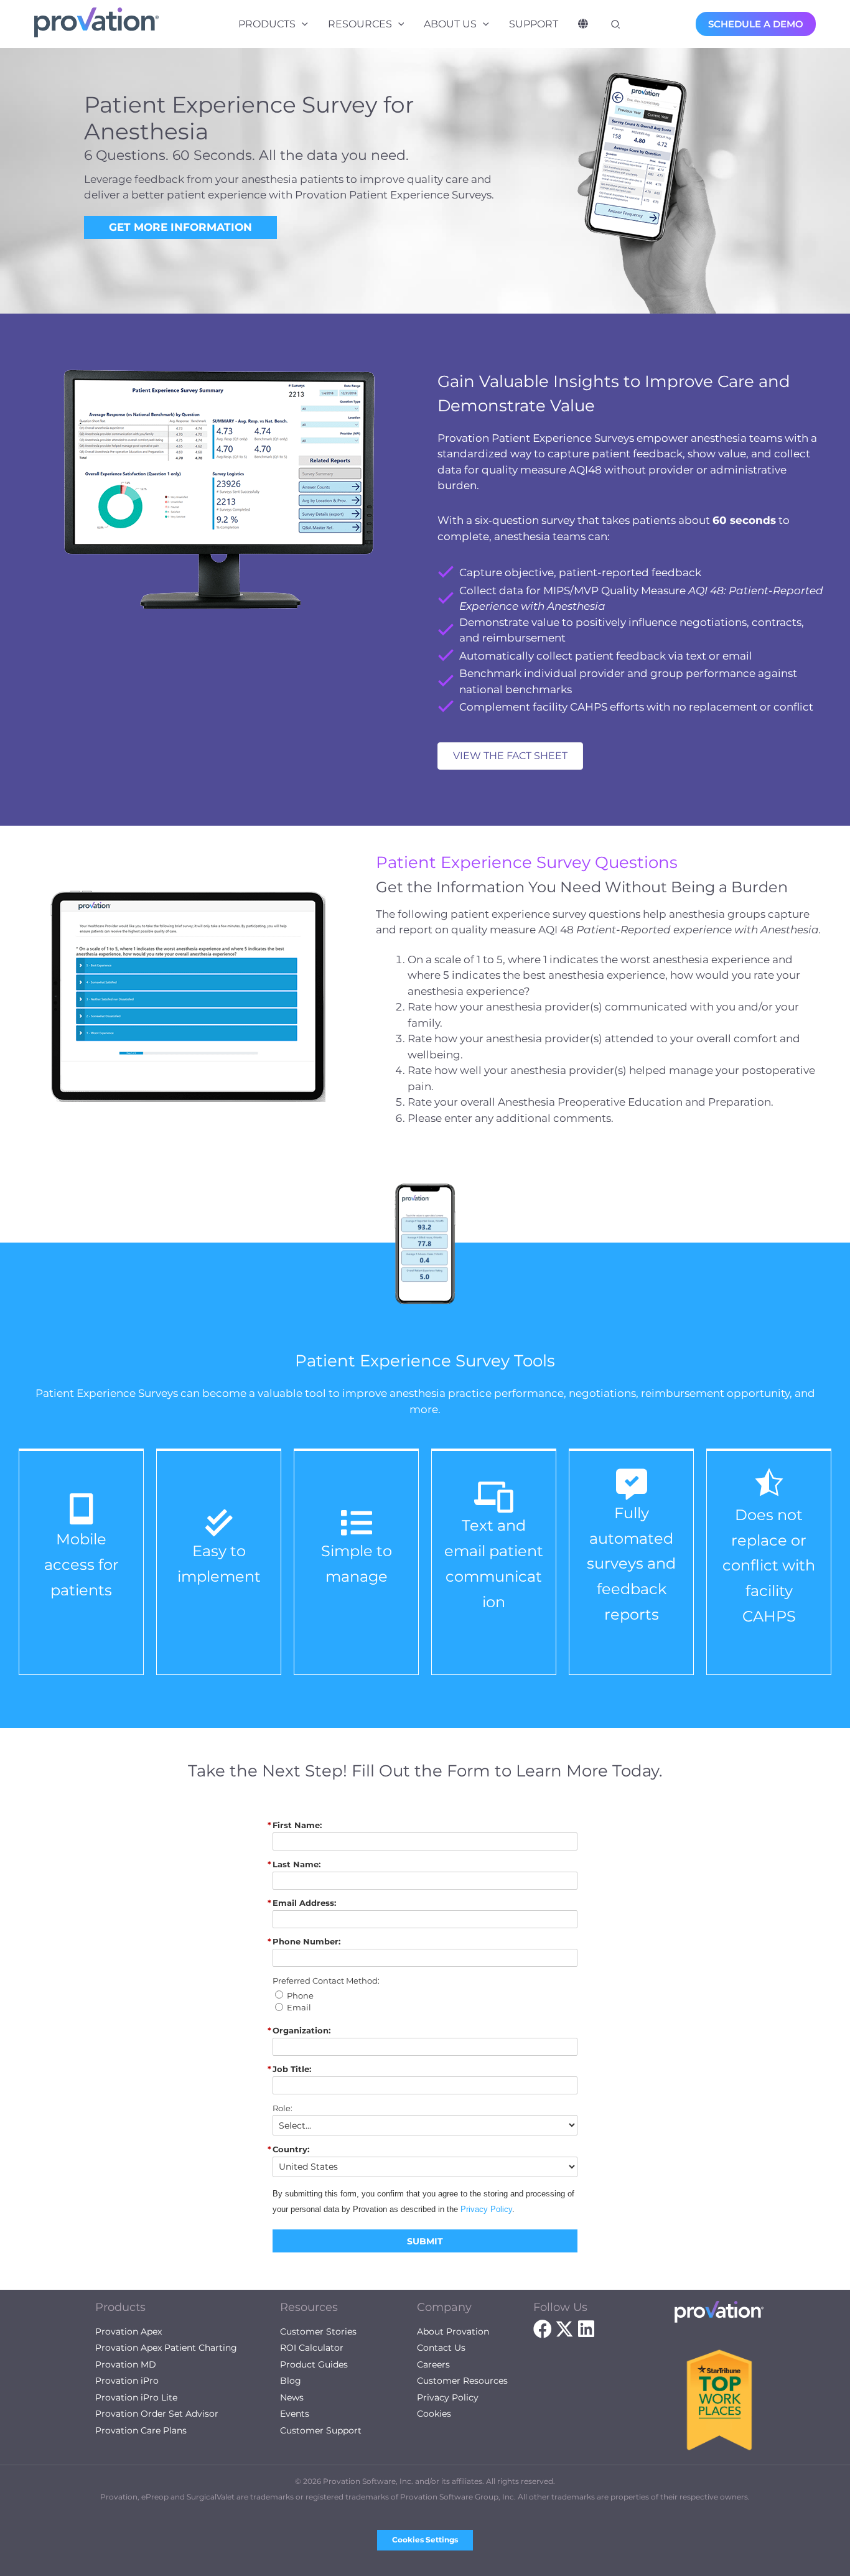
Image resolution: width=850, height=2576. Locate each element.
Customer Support (321, 2430)
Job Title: (292, 2069)
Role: (283, 2108)
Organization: (301, 2031)
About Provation (453, 2331)
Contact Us (441, 2348)
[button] (302, 24)
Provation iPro (127, 2381)
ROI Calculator (312, 2348)
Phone (300, 1996)
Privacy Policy (486, 2209)
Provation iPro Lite (136, 2397)
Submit (425, 2241)
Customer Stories (318, 2331)
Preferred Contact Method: (326, 1981)
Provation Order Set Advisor (157, 2414)
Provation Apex (128, 2331)
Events (295, 2414)
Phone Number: (306, 1942)
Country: (291, 2149)
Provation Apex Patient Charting (166, 2348)
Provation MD (126, 2364)
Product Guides (314, 2364)
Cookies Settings (425, 2540)
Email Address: (304, 1903)
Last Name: (297, 1864)
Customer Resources (462, 2381)
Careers (433, 2364)
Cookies (434, 2414)
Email (299, 2008)
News (292, 2397)
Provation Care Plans (141, 2430)
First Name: (297, 1825)
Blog (291, 2381)
